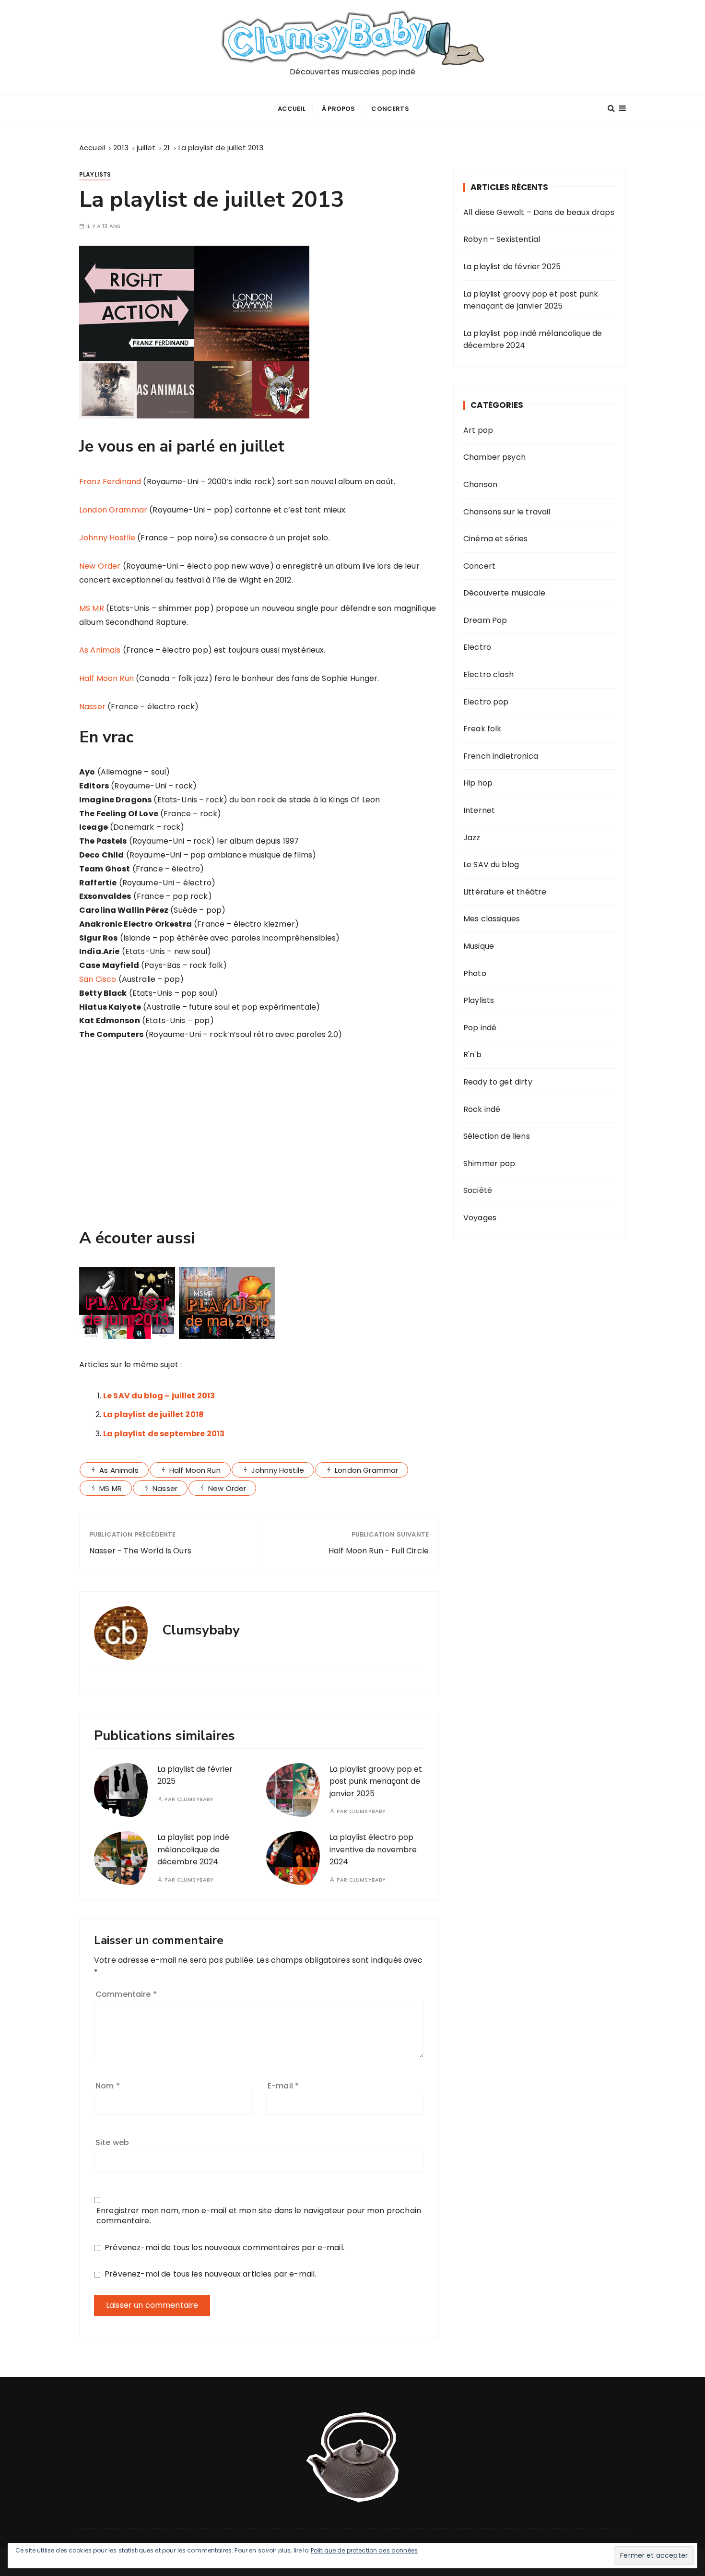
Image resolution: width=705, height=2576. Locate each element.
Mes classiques (492, 919)
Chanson (480, 484)
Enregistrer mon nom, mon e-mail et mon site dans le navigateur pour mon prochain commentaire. (259, 2216)
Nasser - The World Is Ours (140, 1551)
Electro (477, 647)
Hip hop (478, 783)
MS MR (92, 608)
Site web (112, 2142)
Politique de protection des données (364, 2550)
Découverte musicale (504, 593)
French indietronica (501, 756)
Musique (479, 946)
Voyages (480, 1218)
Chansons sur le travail (507, 512)
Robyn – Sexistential (502, 239)
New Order (100, 566)
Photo (475, 973)
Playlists (95, 174)
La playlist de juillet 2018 (153, 1414)
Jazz (472, 838)
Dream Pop (485, 620)
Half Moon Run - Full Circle (379, 1551)
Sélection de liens (497, 1136)
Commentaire (126, 1994)
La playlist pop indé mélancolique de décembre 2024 (193, 1849)
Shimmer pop (489, 1163)
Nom (108, 2086)
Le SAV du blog (491, 865)
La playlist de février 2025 (512, 267)
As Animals (100, 650)
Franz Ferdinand (110, 482)
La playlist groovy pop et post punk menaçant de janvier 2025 (376, 1781)
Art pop (478, 430)
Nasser (92, 707)
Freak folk (482, 729)
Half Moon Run (106, 678)
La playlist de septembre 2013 (164, 1434)
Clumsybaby (195, 1799)
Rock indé (482, 1109)
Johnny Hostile (107, 538)
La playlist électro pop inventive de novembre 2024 (373, 1849)
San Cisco (98, 979)
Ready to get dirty (498, 1082)
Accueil (292, 109)
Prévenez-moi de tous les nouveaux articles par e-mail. (210, 2274)
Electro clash (488, 674)
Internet (479, 810)
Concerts (390, 109)
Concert (479, 566)
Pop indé (480, 1028)
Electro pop (486, 702)
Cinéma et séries (495, 539)
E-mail (283, 2086)
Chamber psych (494, 457)
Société (478, 1190)
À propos (338, 109)
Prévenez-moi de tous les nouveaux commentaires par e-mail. (224, 2248)
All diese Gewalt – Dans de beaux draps (539, 212)
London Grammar (113, 510)
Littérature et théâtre (505, 892)
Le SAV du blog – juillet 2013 (159, 1396)
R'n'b (472, 1055)
